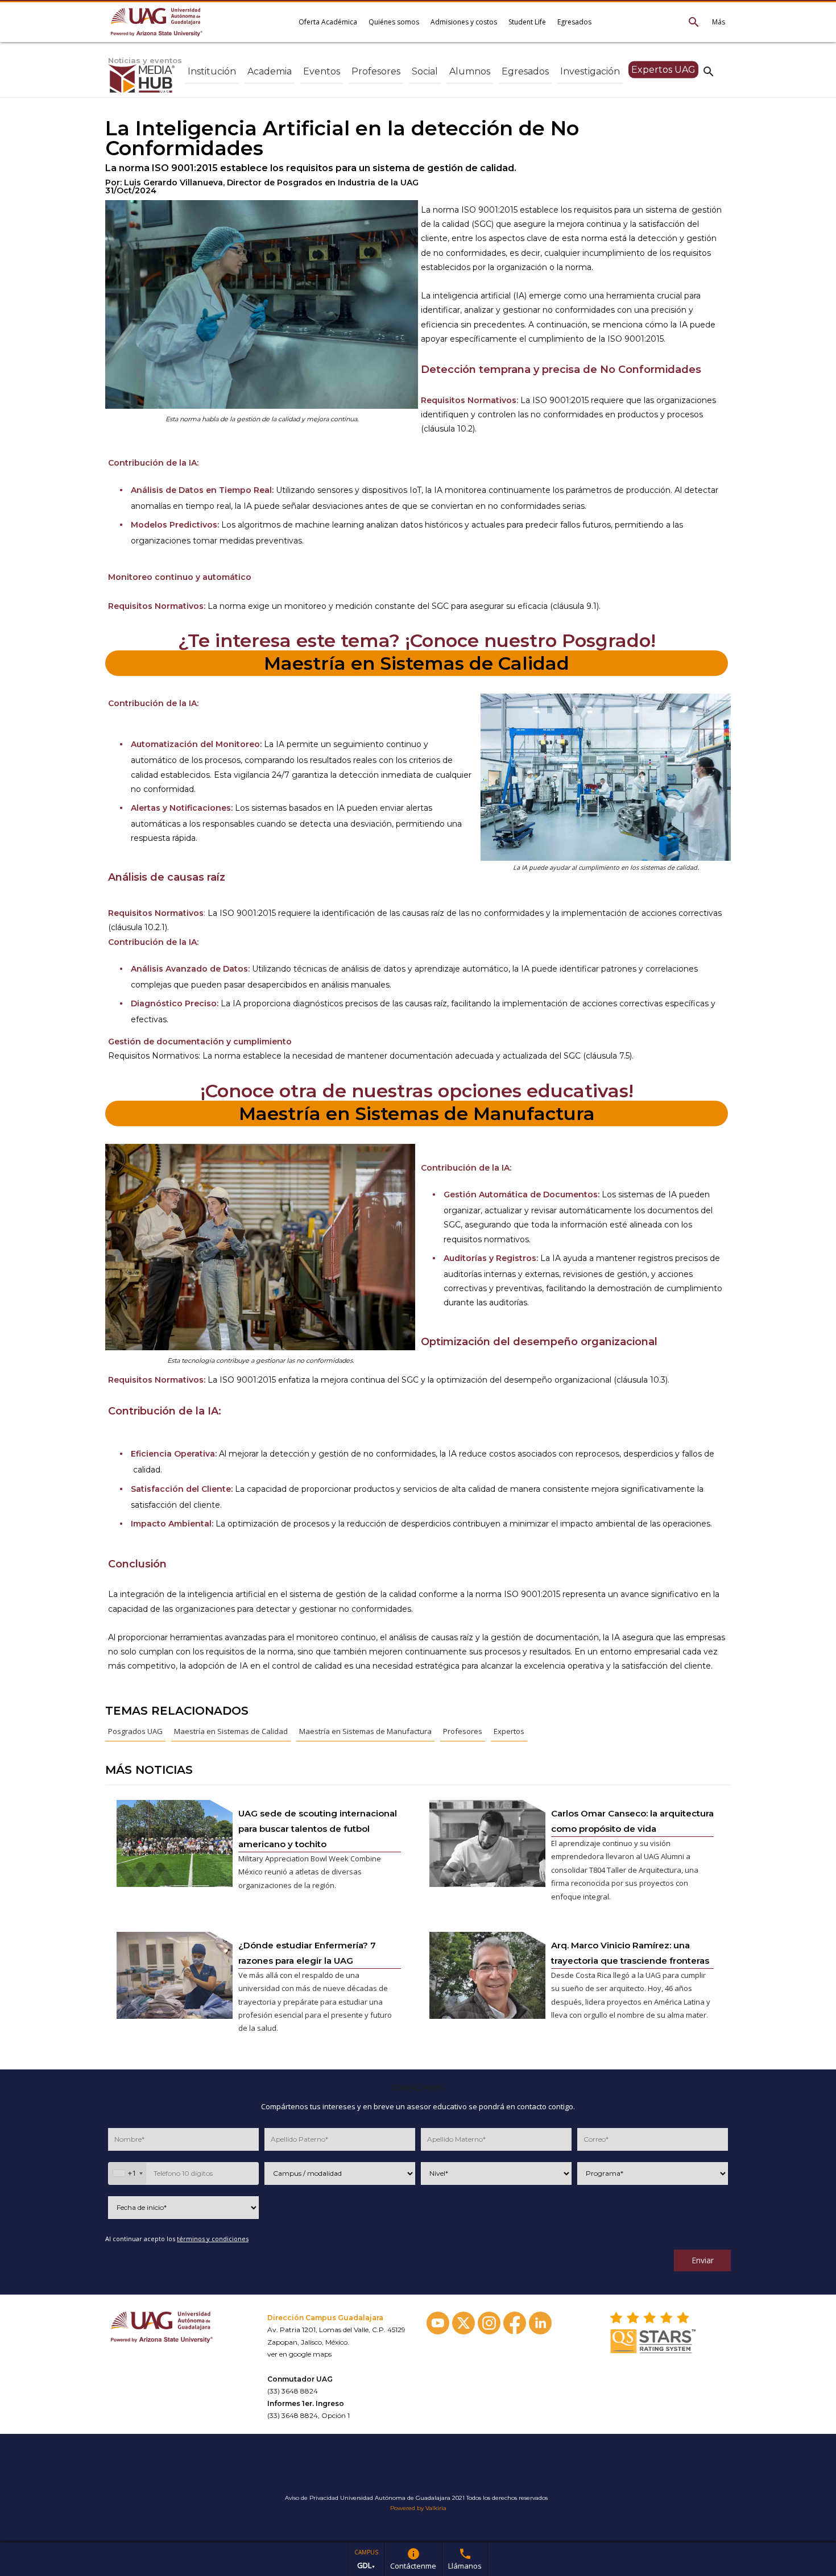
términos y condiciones (213, 2239)
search (709, 71)
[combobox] (127, 2173)
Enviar (703, 2260)
